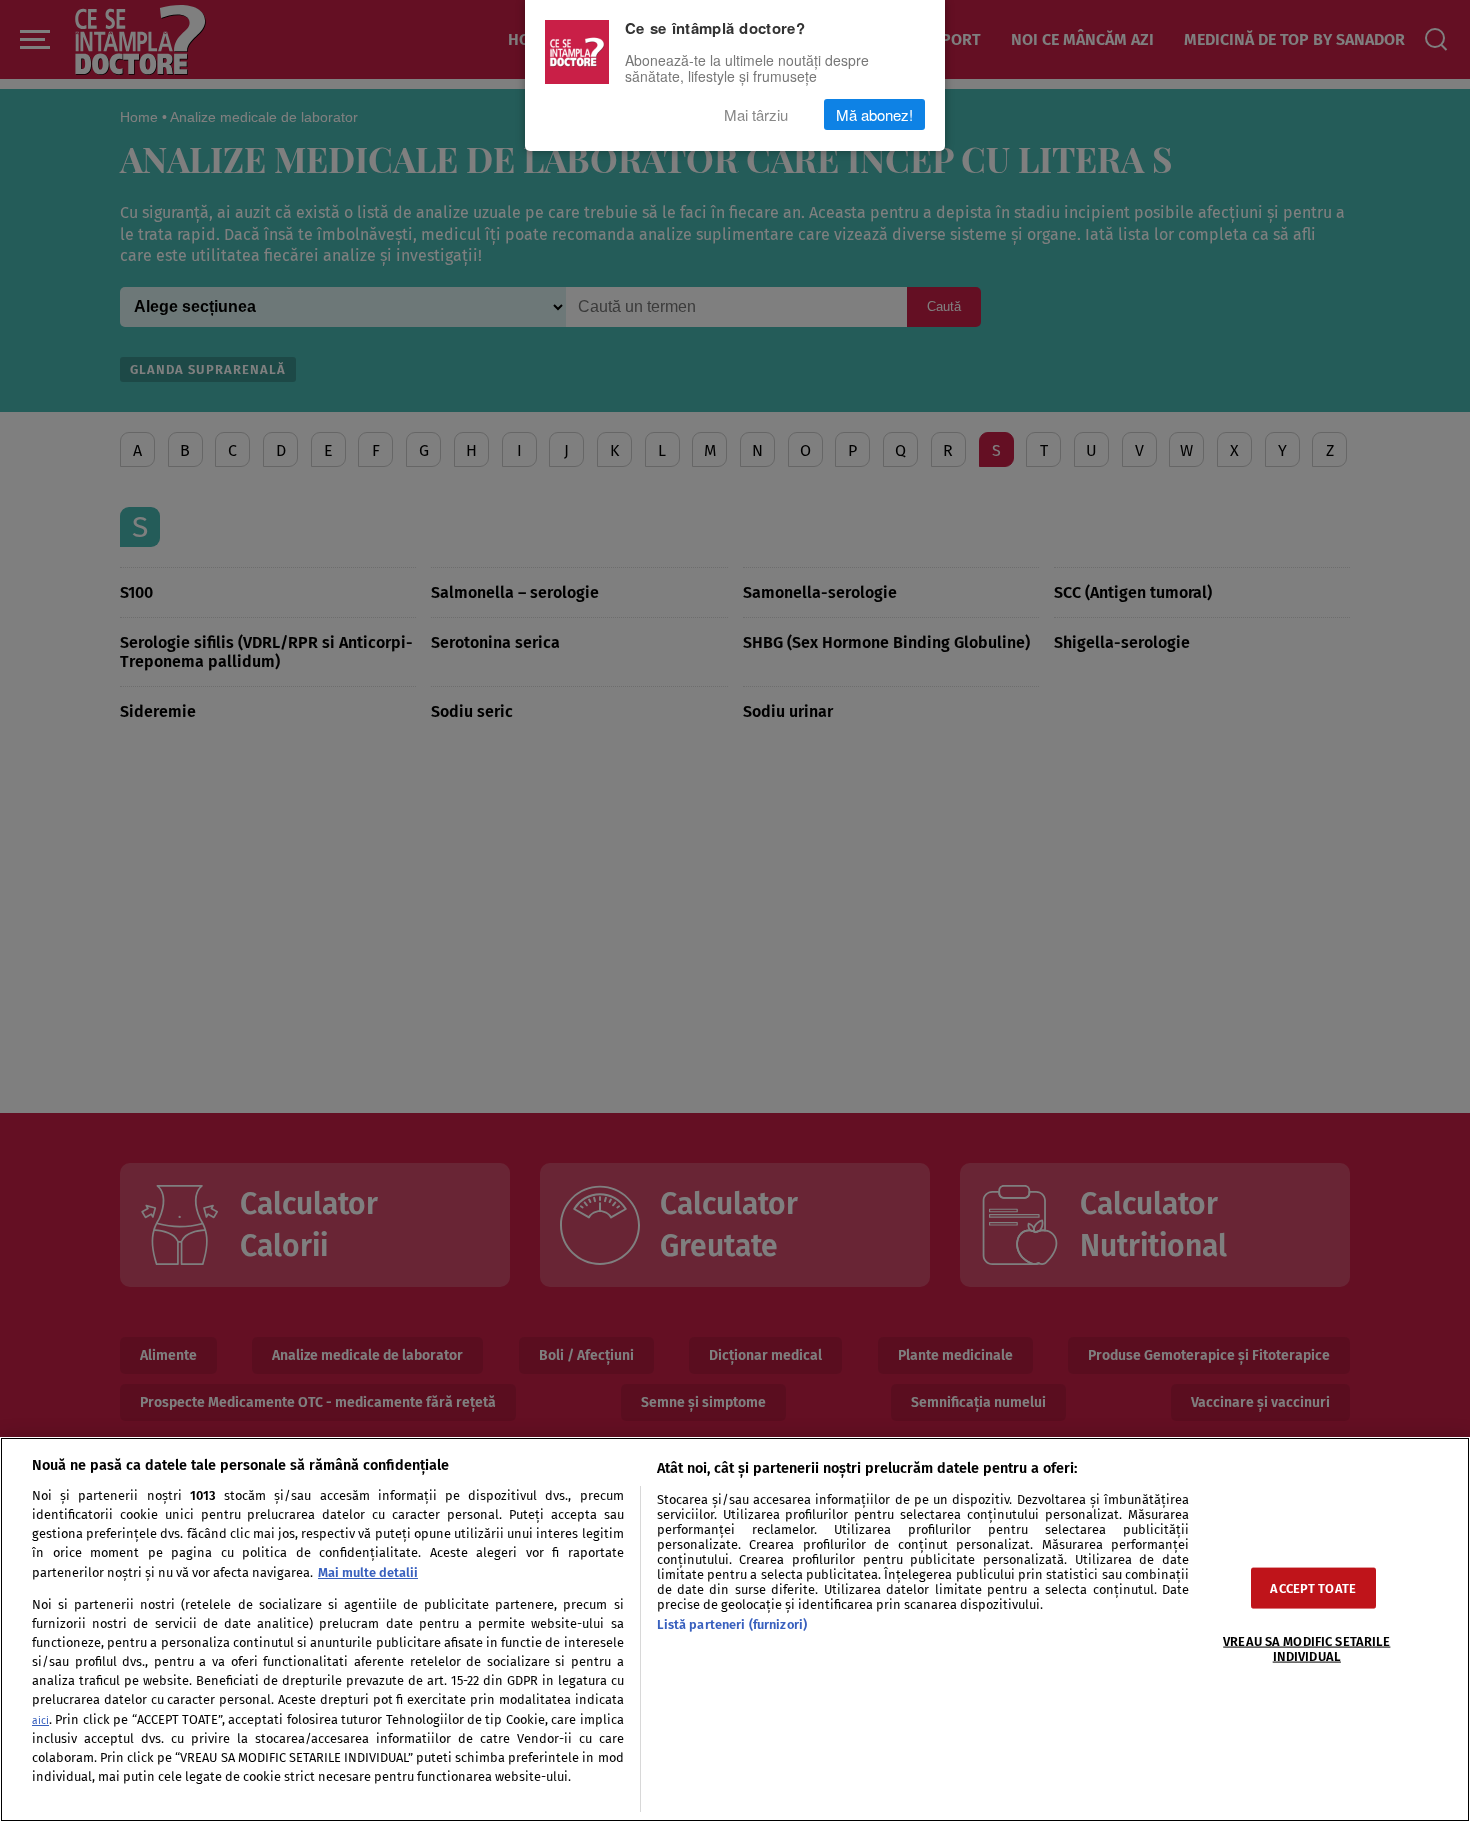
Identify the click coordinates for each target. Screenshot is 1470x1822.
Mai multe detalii (368, 1572)
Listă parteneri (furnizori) (732, 1624)
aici (40, 1720)
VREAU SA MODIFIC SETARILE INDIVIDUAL (1306, 1648)
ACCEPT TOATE (1313, 1587)
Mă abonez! (874, 114)
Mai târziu (756, 114)
